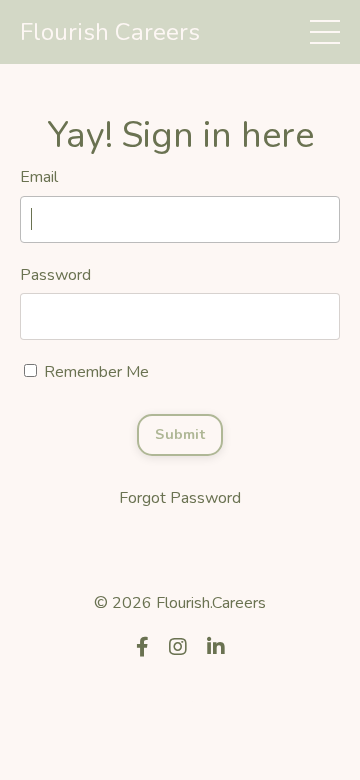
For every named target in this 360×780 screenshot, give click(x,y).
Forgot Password (180, 498)
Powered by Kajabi (180, 697)
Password (55, 275)
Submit (180, 434)
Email (39, 177)
